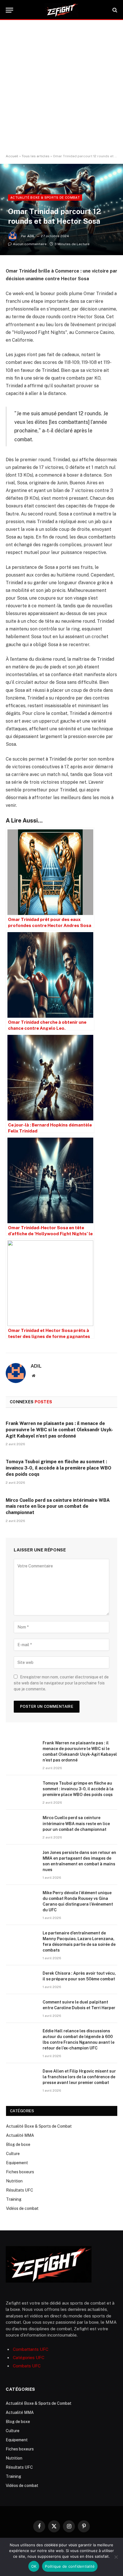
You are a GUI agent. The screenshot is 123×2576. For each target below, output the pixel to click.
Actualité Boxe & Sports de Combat (45, 197)
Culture (13, 2154)
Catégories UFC (29, 2358)
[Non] (116, 2557)
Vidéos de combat (22, 2208)
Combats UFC (27, 2366)
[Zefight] (61, 10)
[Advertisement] (61, 87)
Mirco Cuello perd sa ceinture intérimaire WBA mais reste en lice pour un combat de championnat (58, 1506)
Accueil (12, 156)
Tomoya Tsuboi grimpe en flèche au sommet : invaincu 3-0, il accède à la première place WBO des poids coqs (58, 1468)
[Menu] (9, 10)
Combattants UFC (31, 2349)
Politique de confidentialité (70, 2566)
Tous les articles (36, 156)
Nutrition (14, 2181)
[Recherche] (114, 10)
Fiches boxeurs (20, 2172)
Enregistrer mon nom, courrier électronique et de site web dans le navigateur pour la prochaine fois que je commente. (61, 1683)
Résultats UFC (20, 2190)
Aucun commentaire (30, 244)
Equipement (17, 2163)
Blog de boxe (18, 2144)
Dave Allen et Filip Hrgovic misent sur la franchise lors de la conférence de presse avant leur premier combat (79, 2077)
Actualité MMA (20, 2135)
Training (14, 2199)
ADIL (31, 236)
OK (34, 2566)
